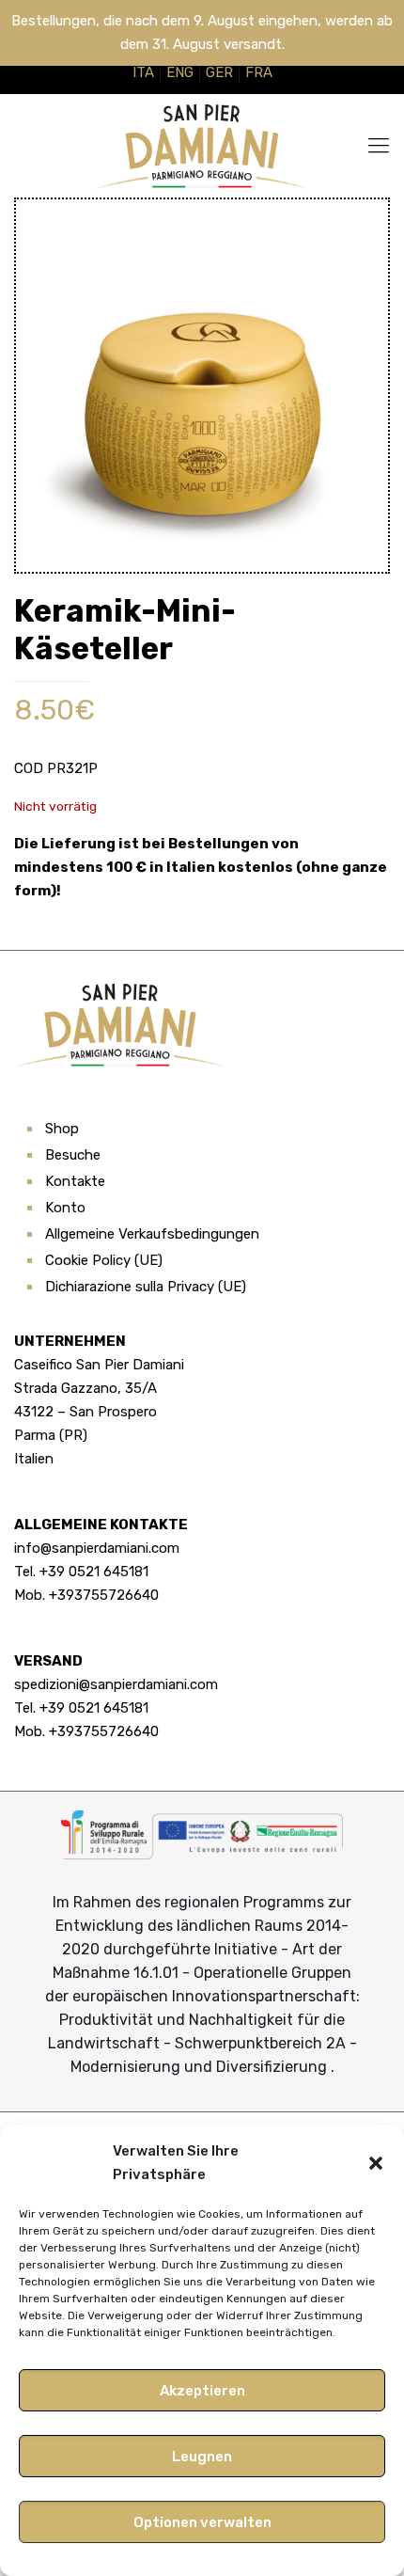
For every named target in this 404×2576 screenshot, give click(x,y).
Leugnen (202, 2457)
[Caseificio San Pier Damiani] (202, 146)
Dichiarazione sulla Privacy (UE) (146, 1287)
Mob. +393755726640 (86, 1595)
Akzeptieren (202, 2391)
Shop (62, 1129)
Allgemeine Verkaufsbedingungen (152, 1234)
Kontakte (75, 1181)
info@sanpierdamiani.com (97, 1548)
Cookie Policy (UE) (104, 1260)
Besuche (73, 1155)
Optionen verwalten (202, 2522)
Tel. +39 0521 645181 (81, 1572)
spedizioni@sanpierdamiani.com (116, 1684)
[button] (376, 2163)
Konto (65, 1208)
